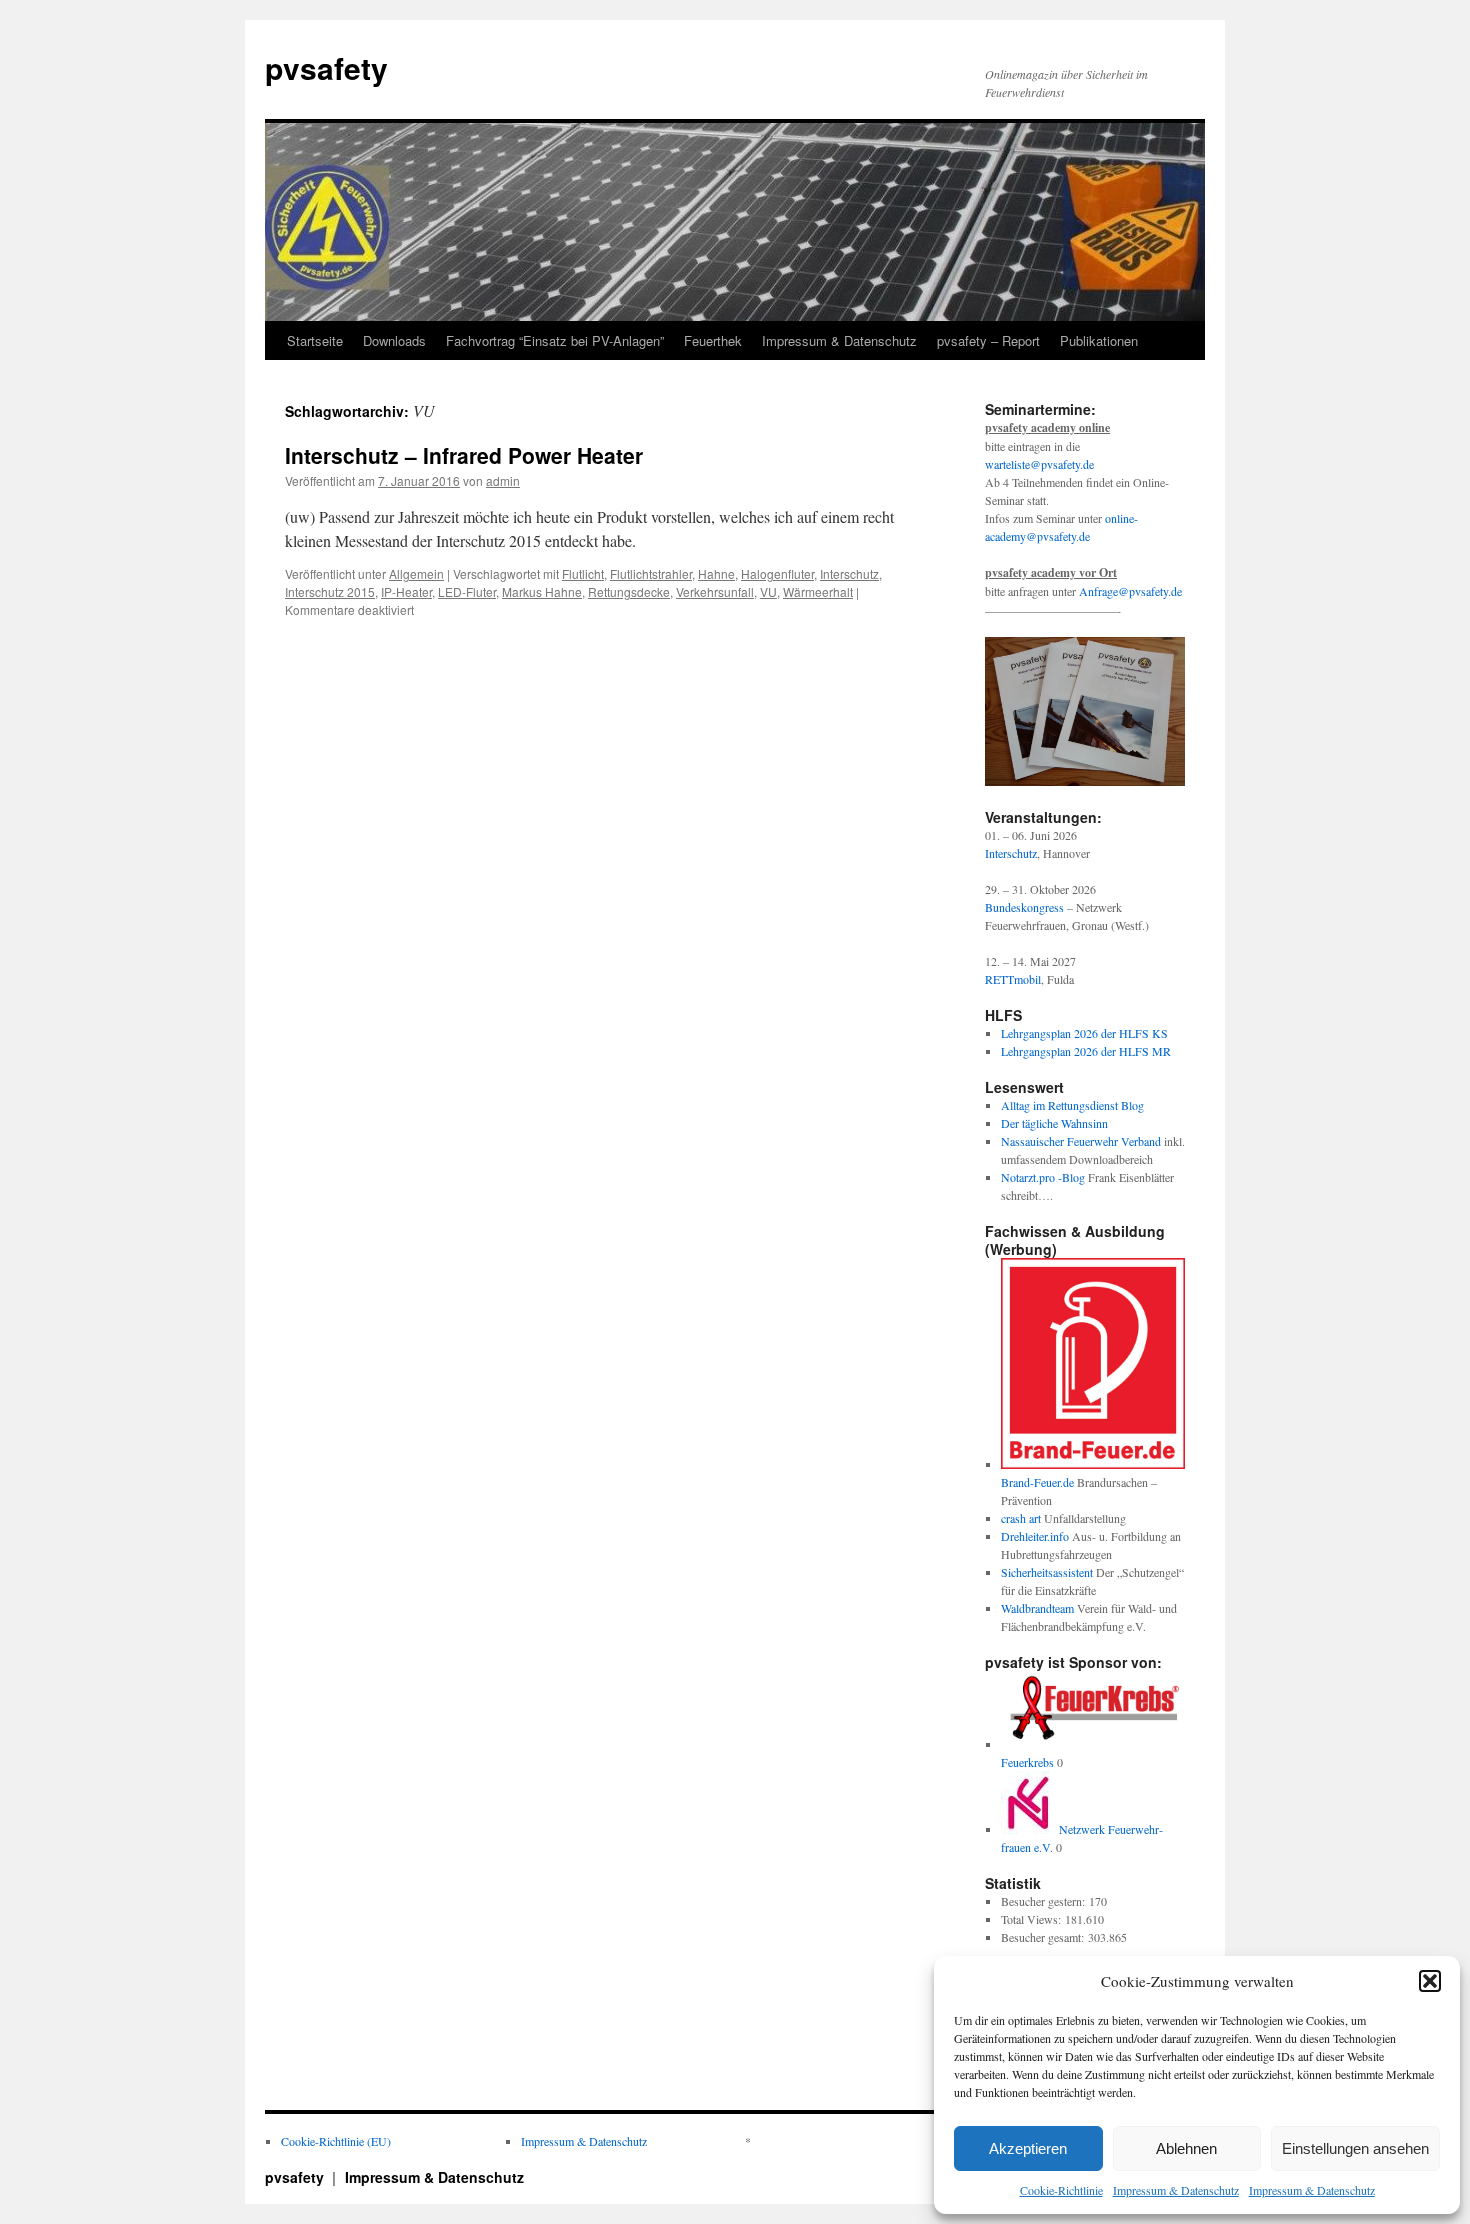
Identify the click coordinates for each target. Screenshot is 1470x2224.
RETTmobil (1013, 979)
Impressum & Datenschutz (1176, 2190)
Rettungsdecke (629, 591)
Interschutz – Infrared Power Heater (464, 455)
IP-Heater (406, 591)
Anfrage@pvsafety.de (1130, 591)
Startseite (315, 340)
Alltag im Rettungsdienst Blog (1072, 1105)
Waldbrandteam (1037, 1608)
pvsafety (326, 67)
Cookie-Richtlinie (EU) (336, 2141)
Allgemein (416, 573)
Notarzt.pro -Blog (1043, 1177)
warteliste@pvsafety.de (1039, 464)
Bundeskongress (1024, 907)
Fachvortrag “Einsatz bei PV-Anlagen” (555, 340)
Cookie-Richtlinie (1061, 2190)
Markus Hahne (542, 591)
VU (768, 591)
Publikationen (1099, 340)
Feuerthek (713, 340)
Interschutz (849, 573)
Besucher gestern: (1045, 1901)
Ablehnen (1186, 2148)
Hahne (716, 573)
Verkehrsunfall (715, 591)
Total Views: (1033, 1919)
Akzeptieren (1028, 2148)
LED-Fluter (467, 591)
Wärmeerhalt (818, 591)
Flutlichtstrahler (651, 573)
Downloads (394, 340)
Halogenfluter (777, 573)
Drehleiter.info (1035, 1536)
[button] (1430, 1981)
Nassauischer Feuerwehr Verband (1081, 1141)
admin (503, 480)
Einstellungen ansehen (1355, 2148)
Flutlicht (583, 573)
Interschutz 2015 (330, 591)
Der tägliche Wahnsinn (1054, 1123)
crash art (1021, 1518)
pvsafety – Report (988, 340)
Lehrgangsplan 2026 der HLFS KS (1084, 1033)
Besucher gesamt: (1044, 1937)
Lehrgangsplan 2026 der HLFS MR (1086, 1051)
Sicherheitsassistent (1047, 1572)
